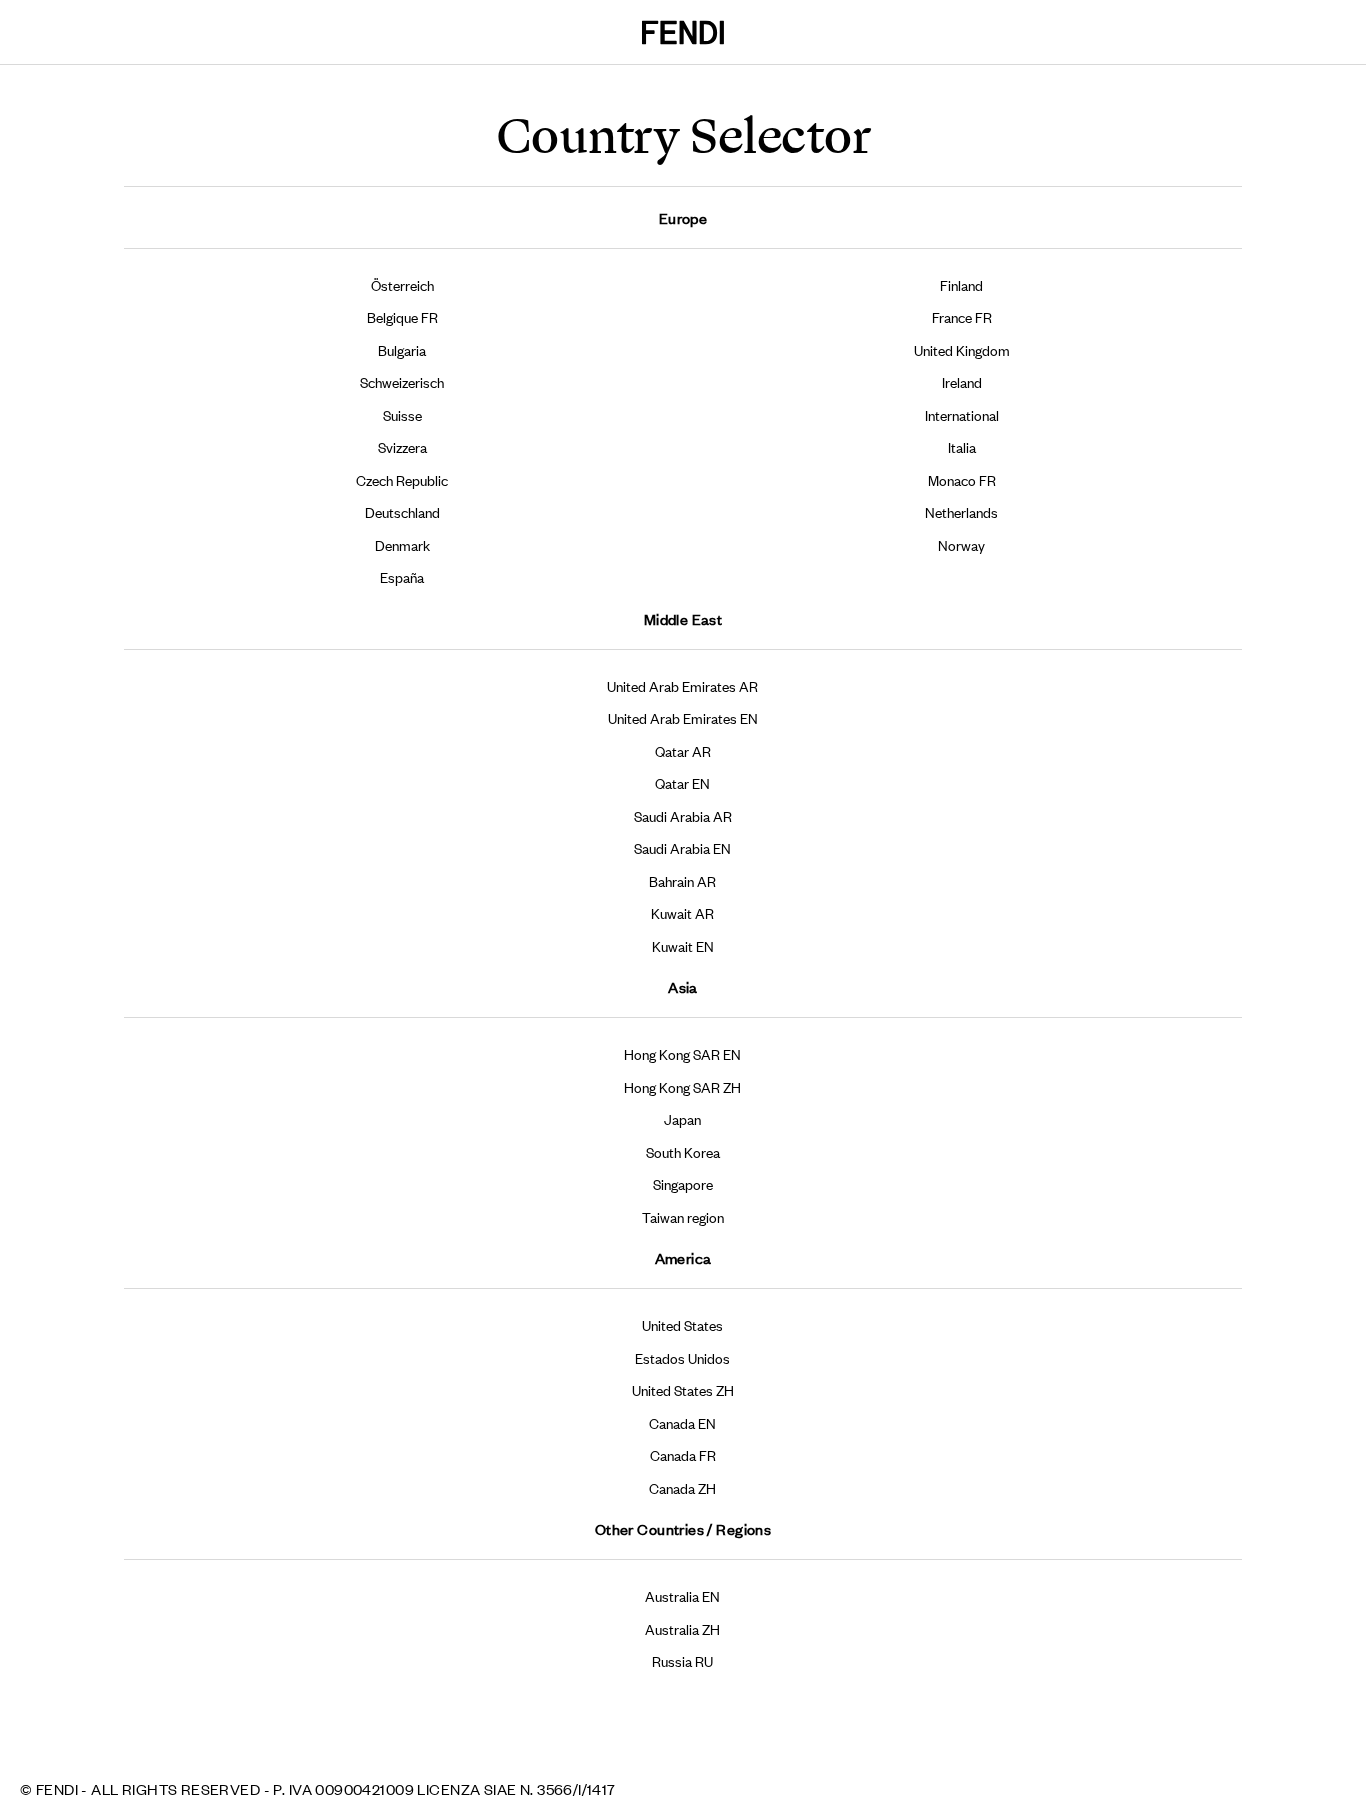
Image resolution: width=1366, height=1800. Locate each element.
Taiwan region (683, 1216)
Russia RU (682, 1660)
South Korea (683, 1151)
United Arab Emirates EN (683, 717)
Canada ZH (682, 1487)
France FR (962, 316)
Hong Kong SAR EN (682, 1053)
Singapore (683, 1183)
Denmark (402, 544)
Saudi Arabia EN (682, 847)
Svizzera (402, 446)
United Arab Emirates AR (682, 685)
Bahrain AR (682, 880)
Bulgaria (402, 349)
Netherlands (961, 511)
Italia (962, 446)
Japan (682, 1118)
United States (682, 1324)
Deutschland (402, 511)
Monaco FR (962, 479)
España (402, 576)
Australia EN (682, 1595)
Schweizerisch (402, 381)
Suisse (402, 414)
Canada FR (683, 1454)
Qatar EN (682, 782)
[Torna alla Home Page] (683, 32)
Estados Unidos (682, 1357)
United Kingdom (962, 349)
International (962, 414)
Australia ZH (682, 1628)
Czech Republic (402, 479)
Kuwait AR (682, 912)
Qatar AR (683, 750)
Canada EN (682, 1422)
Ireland (962, 381)
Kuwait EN (683, 945)
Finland (961, 284)
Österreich (402, 284)
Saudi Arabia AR (683, 815)
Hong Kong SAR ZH (682, 1086)
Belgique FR (402, 316)
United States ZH (683, 1389)
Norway (961, 544)
